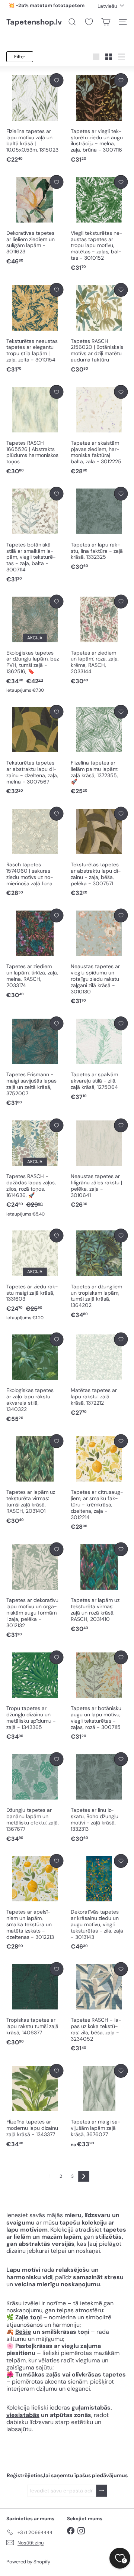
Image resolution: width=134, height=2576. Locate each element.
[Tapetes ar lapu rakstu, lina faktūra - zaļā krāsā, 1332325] (99, 529)
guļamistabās (91, 2408)
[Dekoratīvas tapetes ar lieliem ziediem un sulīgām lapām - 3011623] (35, 220)
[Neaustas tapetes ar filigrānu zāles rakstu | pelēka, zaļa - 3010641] (99, 1164)
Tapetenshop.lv (34, 22)
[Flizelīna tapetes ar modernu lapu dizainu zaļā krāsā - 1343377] (35, 2106)
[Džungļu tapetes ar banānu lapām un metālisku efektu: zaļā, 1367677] (35, 1798)
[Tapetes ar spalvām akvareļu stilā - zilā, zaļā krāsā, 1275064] (99, 1059)
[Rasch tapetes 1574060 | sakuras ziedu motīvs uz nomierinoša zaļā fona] (35, 852)
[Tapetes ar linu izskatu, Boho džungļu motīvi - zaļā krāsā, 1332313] (99, 1798)
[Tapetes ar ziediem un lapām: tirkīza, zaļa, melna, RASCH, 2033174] (35, 954)
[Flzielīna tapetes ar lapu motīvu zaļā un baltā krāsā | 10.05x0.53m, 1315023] (35, 119)
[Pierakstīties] (102, 2491)
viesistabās (23, 2415)
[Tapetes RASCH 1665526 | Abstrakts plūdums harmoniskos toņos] (35, 430)
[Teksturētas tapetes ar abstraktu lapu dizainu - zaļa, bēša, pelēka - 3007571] (99, 852)
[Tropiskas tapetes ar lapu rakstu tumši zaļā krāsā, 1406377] (35, 2004)
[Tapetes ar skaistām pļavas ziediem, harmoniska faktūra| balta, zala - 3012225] (99, 430)
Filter (20, 57)
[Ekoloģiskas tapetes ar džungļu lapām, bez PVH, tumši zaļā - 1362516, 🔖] (35, 644)
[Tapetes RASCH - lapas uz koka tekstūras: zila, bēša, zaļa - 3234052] (99, 2008)
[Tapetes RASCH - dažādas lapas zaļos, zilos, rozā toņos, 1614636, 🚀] (35, 1168)
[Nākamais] (84, 2176)
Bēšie (23, 2332)
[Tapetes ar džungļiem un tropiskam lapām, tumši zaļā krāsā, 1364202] (99, 1274)
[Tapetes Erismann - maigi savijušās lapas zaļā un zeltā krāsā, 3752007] (35, 1062)
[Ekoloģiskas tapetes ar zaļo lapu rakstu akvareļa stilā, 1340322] (35, 1378)
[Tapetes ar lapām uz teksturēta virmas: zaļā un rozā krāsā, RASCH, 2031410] (99, 1588)
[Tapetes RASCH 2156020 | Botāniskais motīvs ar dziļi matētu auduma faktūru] (99, 328)
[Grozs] (106, 22)
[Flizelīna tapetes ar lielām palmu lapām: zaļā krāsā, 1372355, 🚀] (99, 750)
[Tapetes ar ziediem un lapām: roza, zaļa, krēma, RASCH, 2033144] (99, 640)
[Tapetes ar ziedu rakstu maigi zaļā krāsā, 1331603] (35, 1275)
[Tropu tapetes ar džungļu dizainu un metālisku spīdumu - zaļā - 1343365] (35, 1696)
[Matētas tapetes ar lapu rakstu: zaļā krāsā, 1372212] (99, 1375)
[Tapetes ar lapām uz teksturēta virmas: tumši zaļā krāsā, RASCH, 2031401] (35, 1480)
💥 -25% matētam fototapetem (47, 5)
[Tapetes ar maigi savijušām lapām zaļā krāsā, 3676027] (99, 2106)
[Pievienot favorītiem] (56, 80)
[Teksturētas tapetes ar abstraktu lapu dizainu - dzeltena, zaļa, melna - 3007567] (35, 750)
